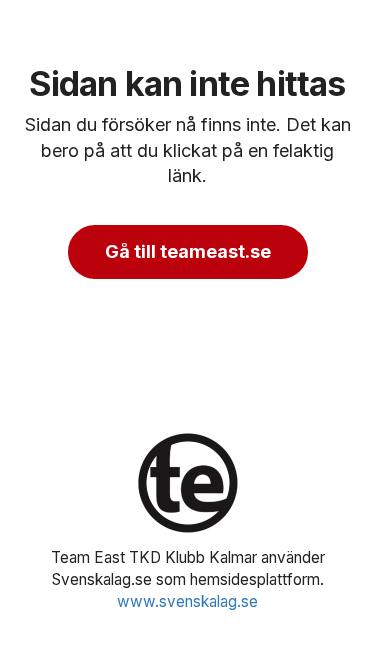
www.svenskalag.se (187, 601)
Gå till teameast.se (188, 251)
